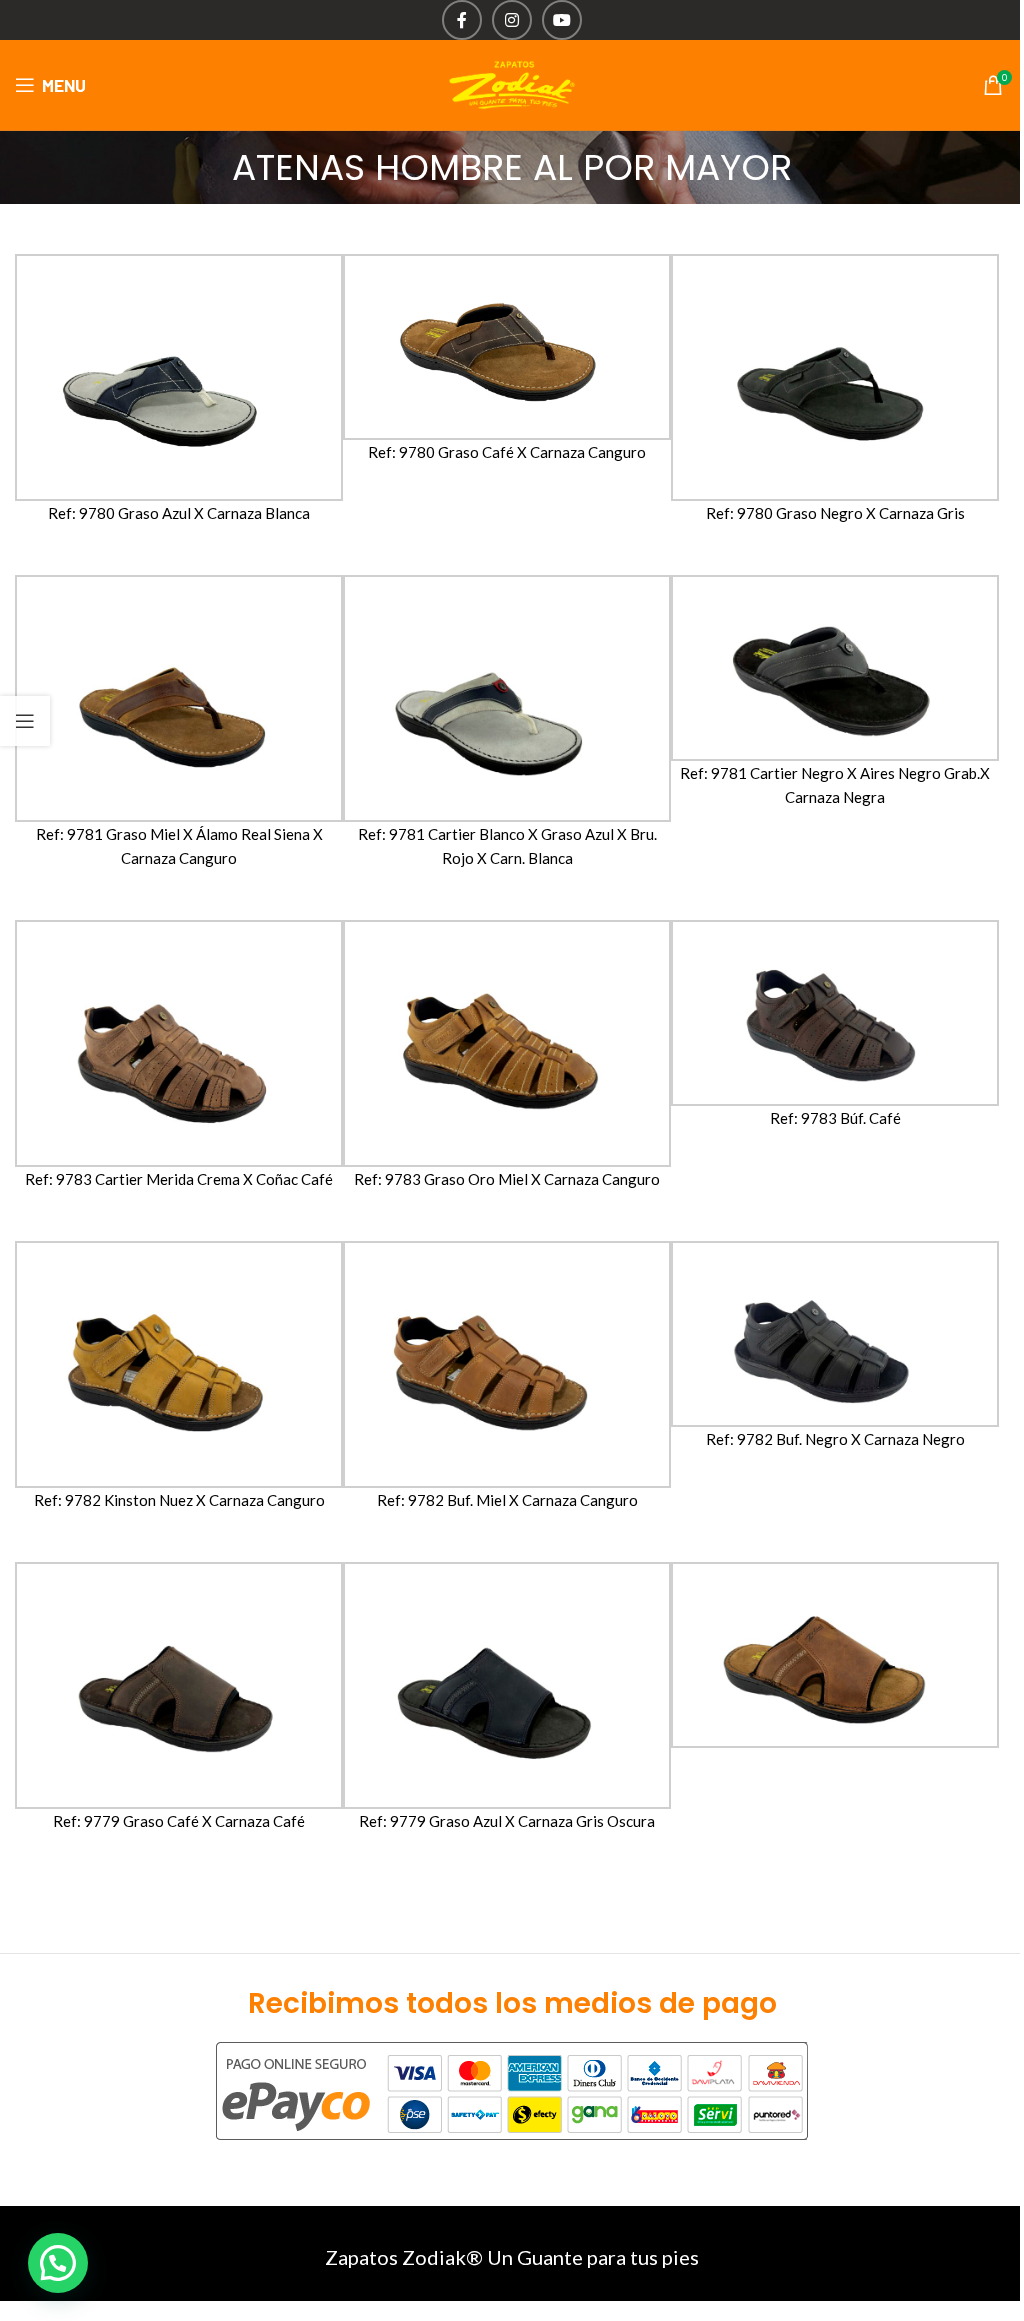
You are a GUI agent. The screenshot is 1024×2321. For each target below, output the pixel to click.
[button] (58, 2263)
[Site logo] (512, 83)
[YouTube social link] (562, 20)
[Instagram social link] (512, 20)
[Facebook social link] (462, 20)
